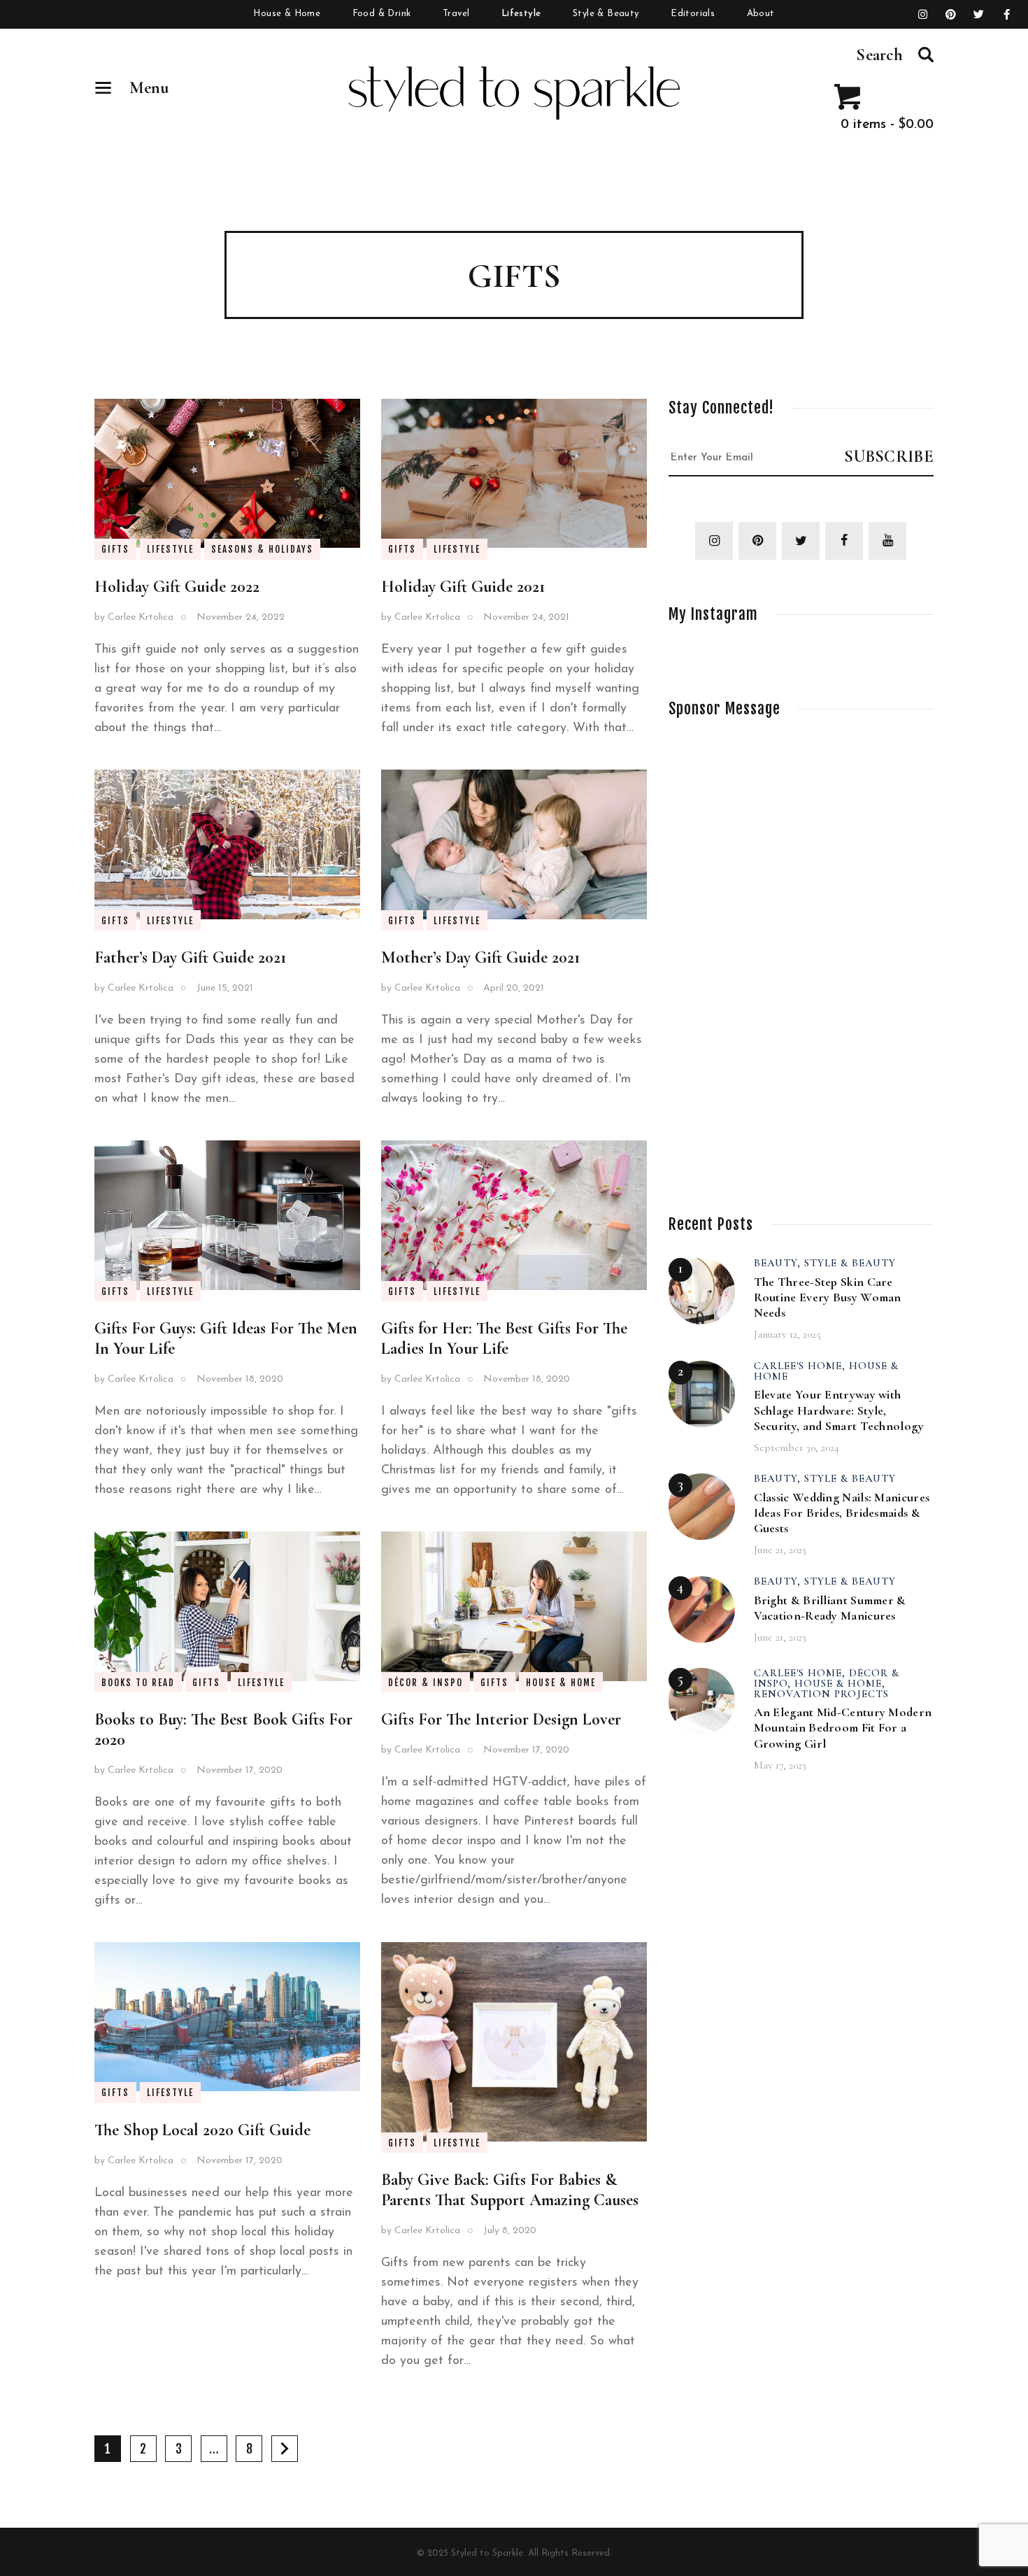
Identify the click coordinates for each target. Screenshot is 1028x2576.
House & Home (561, 1683)
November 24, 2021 (526, 617)
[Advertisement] (773, 952)
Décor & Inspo (426, 1683)
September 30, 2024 (797, 1448)
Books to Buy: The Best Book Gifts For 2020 (223, 1729)
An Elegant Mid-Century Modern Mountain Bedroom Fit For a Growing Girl (843, 1727)
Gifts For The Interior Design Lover (501, 1719)
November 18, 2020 (240, 1379)
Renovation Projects (821, 1694)
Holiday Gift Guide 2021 (463, 587)
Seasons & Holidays (262, 549)
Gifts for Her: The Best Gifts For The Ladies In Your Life (504, 1338)
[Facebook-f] (1007, 15)
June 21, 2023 (780, 1550)
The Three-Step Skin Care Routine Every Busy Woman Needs (828, 1297)
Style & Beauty (850, 1263)
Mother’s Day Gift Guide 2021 (480, 957)
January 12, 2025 (787, 1334)
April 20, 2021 (514, 988)
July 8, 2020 (510, 2231)
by (134, 617)
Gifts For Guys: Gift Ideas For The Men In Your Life (226, 1338)
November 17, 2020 (240, 1770)
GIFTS (115, 549)
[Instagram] (923, 15)
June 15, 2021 (225, 988)
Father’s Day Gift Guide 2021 (190, 957)
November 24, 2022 (241, 617)
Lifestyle (170, 549)
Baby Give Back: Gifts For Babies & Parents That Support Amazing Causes (510, 2190)
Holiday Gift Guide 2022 (177, 587)
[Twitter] (979, 15)
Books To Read (138, 1683)
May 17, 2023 (780, 1765)
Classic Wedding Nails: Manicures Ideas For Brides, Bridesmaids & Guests (842, 1513)
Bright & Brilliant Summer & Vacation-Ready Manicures (830, 1608)
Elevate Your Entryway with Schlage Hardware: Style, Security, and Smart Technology (839, 1410)
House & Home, (840, 1683)
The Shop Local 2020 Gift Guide (202, 2130)
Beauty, (779, 1263)
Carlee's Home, (801, 1366)
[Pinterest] (951, 15)
